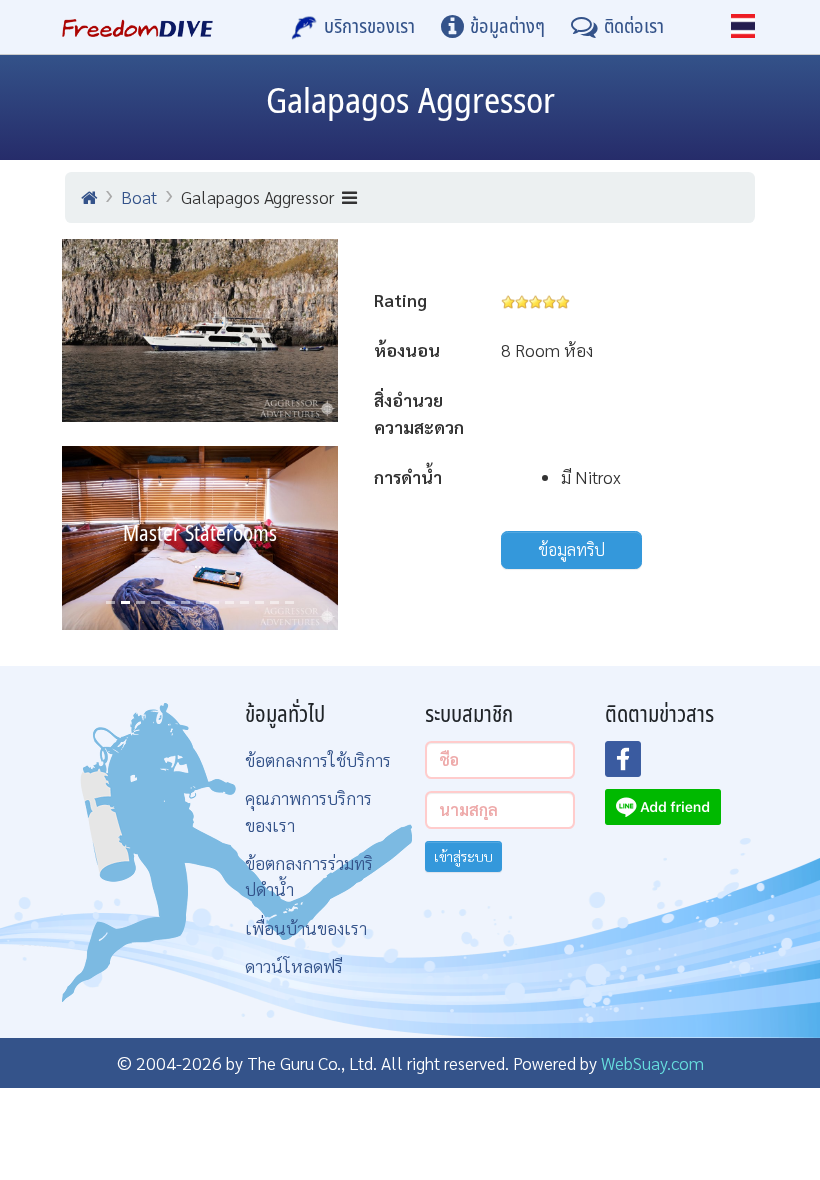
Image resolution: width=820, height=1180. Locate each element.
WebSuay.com (652, 1062)
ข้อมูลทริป (571, 549)
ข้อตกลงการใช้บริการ (318, 759)
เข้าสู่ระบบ (463, 856)
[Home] (89, 197)
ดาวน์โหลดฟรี (294, 965)
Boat (139, 196)
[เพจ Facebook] (635, 765)
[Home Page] (137, 27)
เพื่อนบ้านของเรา (306, 927)
